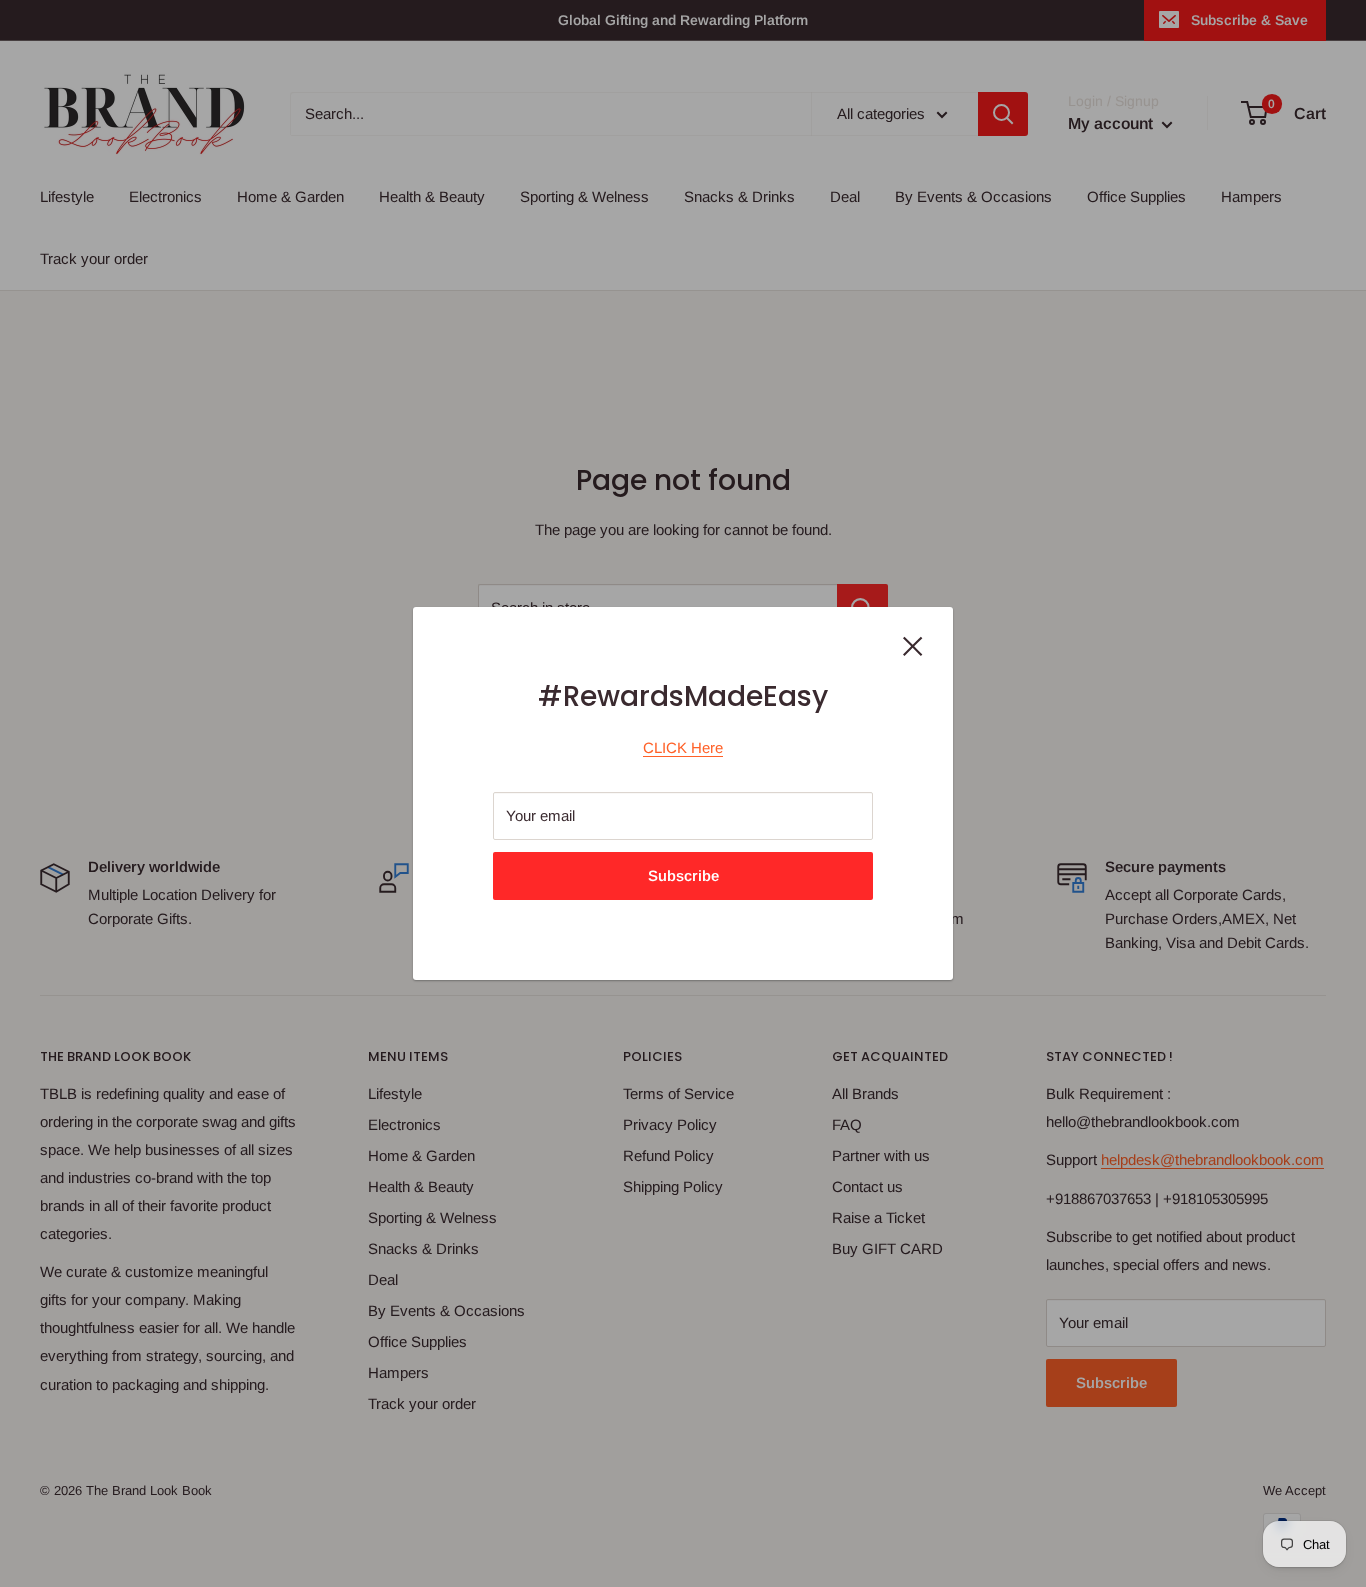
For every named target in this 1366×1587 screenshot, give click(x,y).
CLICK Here (683, 747)
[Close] (913, 645)
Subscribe (683, 875)
